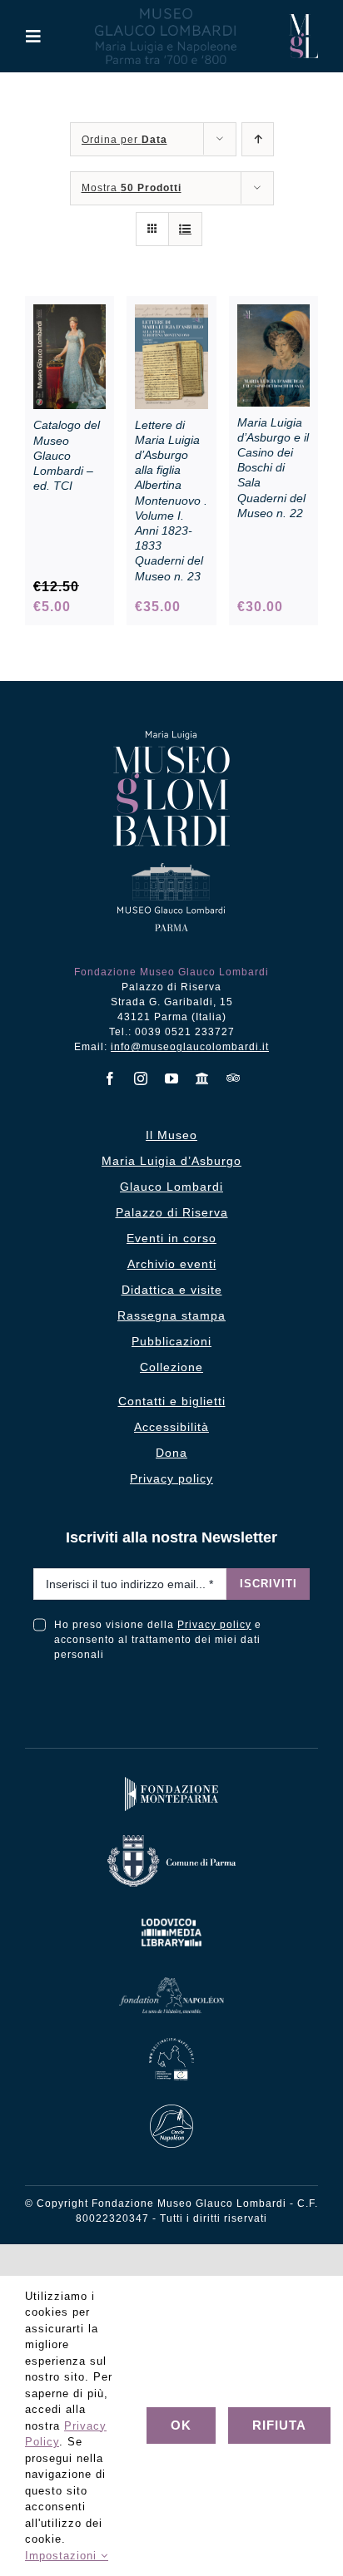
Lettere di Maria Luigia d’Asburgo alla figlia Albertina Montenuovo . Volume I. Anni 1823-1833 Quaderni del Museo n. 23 (171, 501)
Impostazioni (63, 2556)
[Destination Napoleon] (172, 2042)
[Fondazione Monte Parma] (171, 1781)
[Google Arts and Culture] (203, 1078)
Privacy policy (214, 1625)
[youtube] (172, 1078)
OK (181, 2425)
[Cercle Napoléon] (171, 2108)
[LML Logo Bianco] (171, 1915)
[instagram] (141, 1078)
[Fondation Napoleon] (171, 1981)
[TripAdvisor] (234, 1078)
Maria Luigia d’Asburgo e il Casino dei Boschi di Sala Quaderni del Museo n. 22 (273, 468)
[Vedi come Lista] (185, 229)
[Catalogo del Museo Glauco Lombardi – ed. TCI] (70, 313)
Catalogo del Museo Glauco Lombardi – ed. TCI (67, 455)
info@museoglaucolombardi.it (190, 1047)
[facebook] (110, 1078)
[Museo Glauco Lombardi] (303, 20)
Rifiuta (279, 2425)
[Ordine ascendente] (258, 139)
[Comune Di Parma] (171, 1839)
